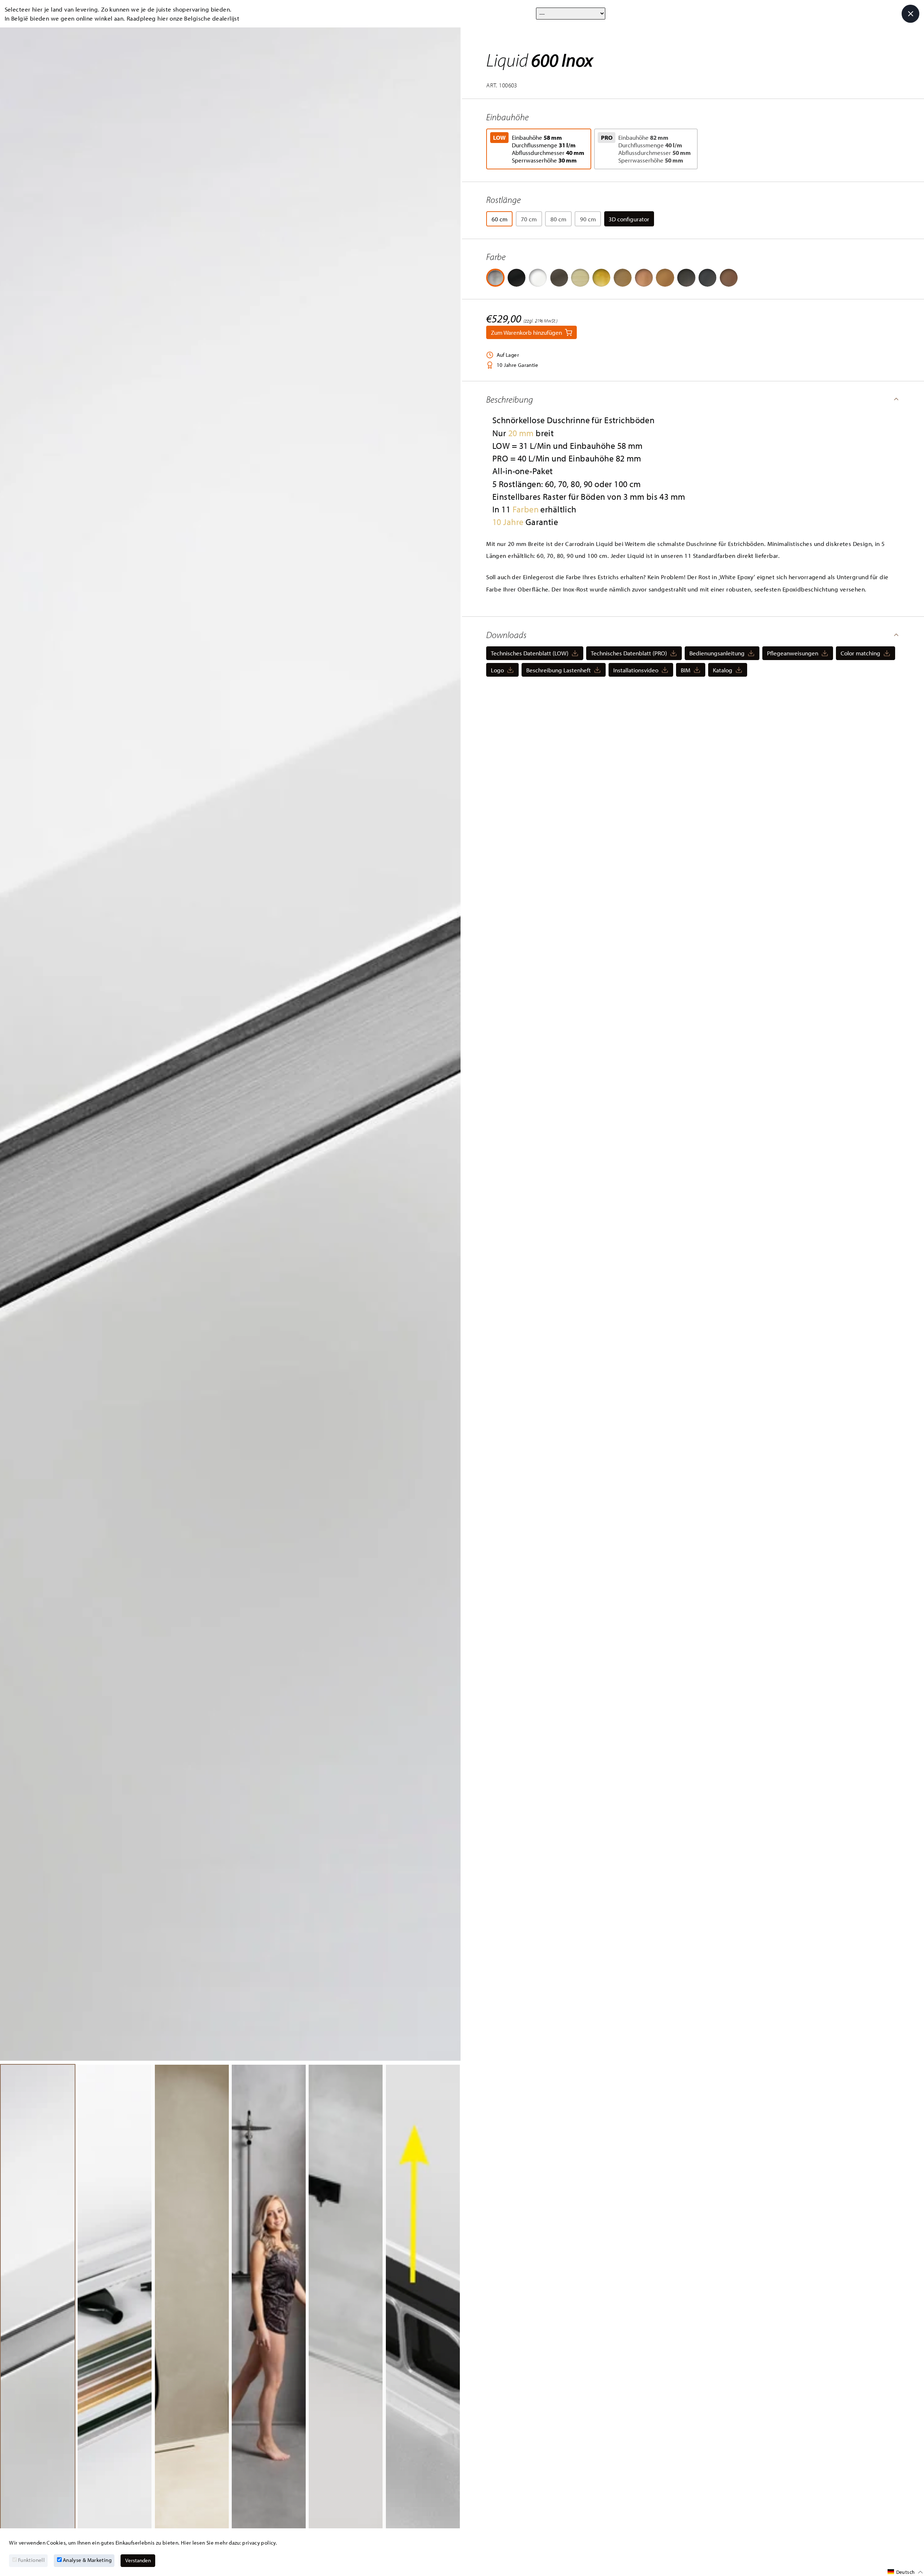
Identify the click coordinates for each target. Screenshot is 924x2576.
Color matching (860, 653)
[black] (517, 278)
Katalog (723, 670)
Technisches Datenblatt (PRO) (629, 653)
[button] (693, 399)
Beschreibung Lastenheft (559, 670)
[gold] (601, 278)
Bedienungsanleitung (717, 653)
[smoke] (686, 278)
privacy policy (259, 2543)
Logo (497, 670)
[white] (538, 278)
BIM (686, 670)
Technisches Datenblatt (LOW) (530, 653)
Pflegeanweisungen (793, 653)
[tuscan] (559, 278)
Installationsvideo (636, 670)
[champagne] (580, 278)
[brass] (623, 278)
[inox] (495, 278)
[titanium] (707, 278)
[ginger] (665, 278)
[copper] (644, 278)
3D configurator (629, 219)
